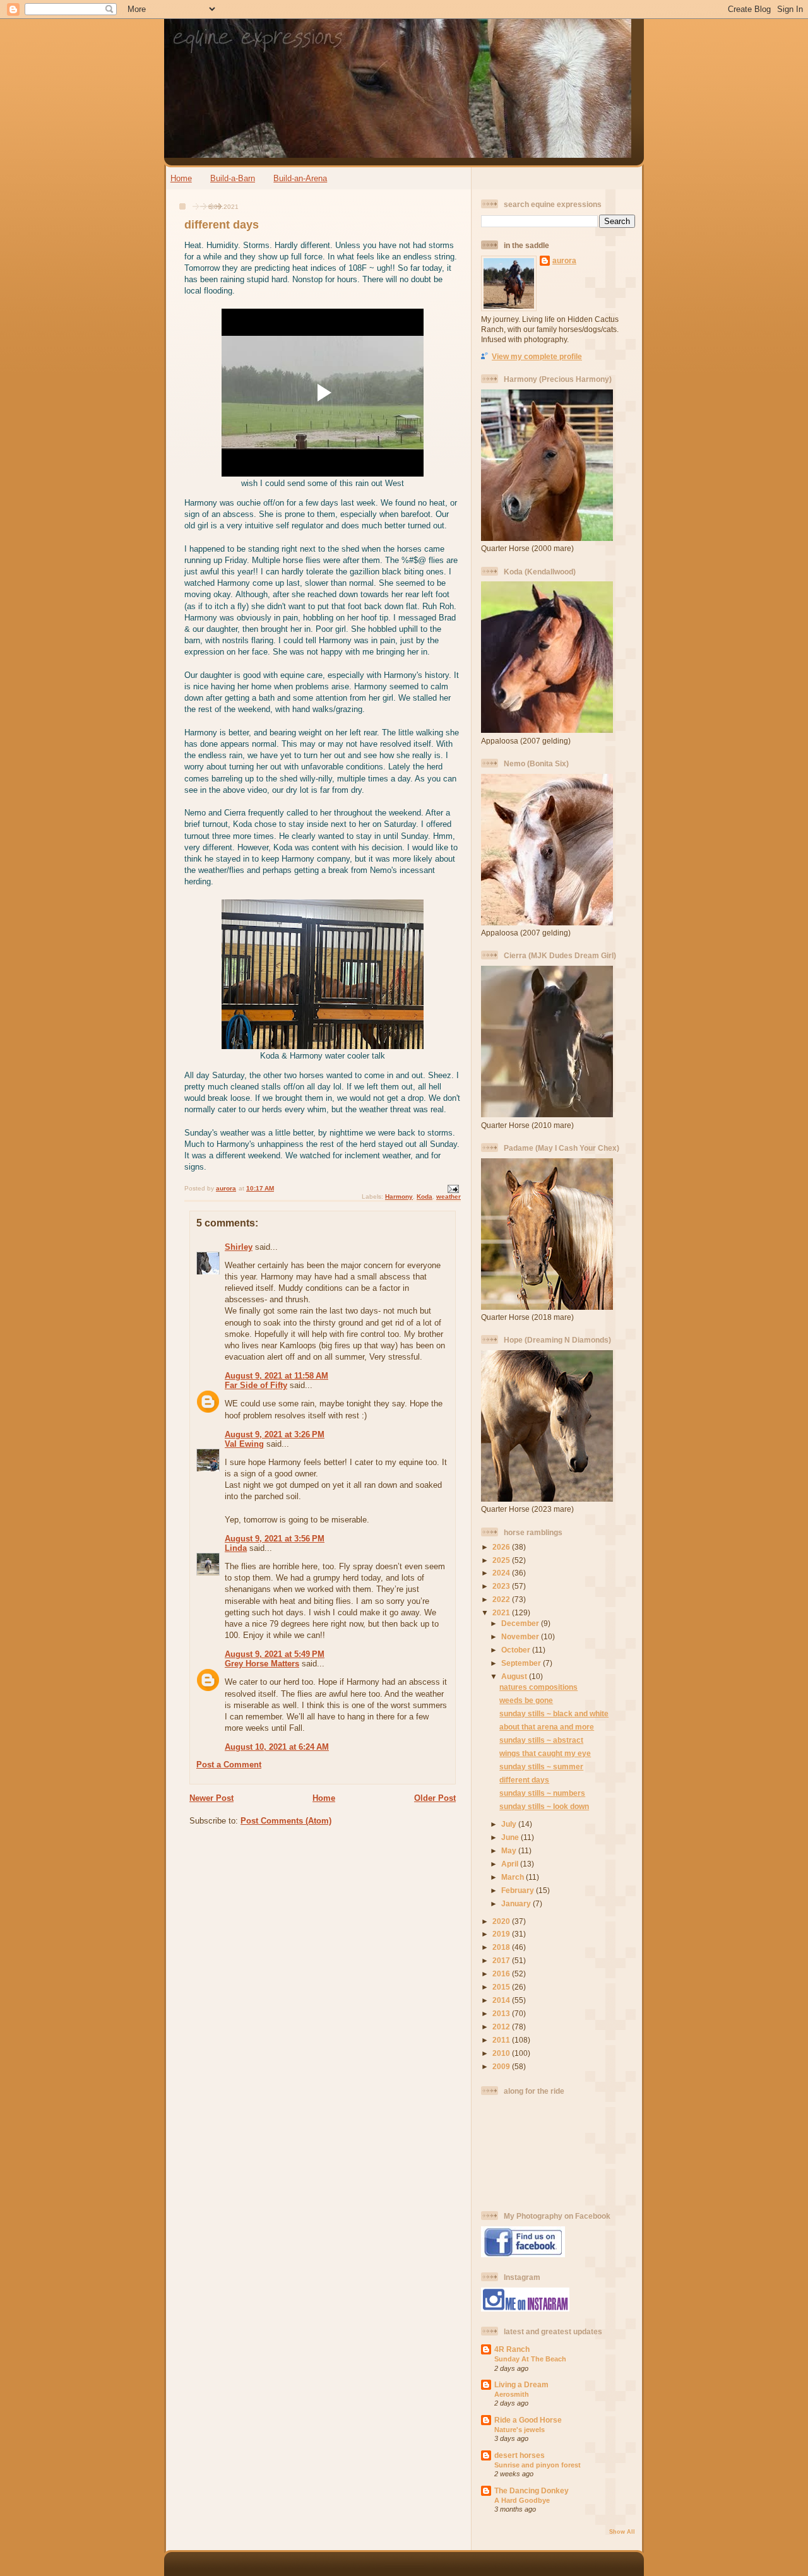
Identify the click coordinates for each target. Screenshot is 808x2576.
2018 (502, 1947)
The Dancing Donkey (532, 2490)
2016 (502, 1974)
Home (181, 178)
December (521, 1623)
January (517, 1903)
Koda (425, 1196)
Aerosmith (512, 2394)
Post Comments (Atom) (286, 1821)
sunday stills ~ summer (541, 1766)
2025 (502, 1560)
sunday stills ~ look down (544, 1806)
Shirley (239, 1247)
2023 (502, 1586)
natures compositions (538, 1687)
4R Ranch (512, 2349)
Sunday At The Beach (530, 2359)
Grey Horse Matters (262, 1664)
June (511, 1837)
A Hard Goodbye (522, 2500)
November (521, 1636)
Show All (622, 2532)
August (515, 1676)
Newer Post (211, 1798)
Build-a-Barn (233, 178)
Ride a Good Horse (528, 2420)
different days (524, 1780)
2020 (502, 1921)
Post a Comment (229, 1765)
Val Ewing (244, 1444)
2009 (502, 2066)
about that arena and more (547, 1727)
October (517, 1650)
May (510, 1850)
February (519, 1890)
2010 (502, 2053)
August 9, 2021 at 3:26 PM (275, 1434)
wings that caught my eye (545, 1753)
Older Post (435, 1798)
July (510, 1824)
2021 (502, 1612)
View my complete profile (537, 356)
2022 (502, 1599)
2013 (502, 2013)
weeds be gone (526, 1700)
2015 (502, 1987)
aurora (564, 260)
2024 (502, 1573)
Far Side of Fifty (256, 1385)
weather (449, 1196)
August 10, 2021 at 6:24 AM (277, 1747)
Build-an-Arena (300, 178)
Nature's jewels (520, 2430)
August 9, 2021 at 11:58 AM (276, 1376)
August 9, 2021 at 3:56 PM (275, 1539)
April (511, 1864)
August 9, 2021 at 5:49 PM (275, 1654)
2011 (502, 2040)
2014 (502, 2000)
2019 (502, 1934)
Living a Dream (521, 2384)
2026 (502, 1547)
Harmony (399, 1196)
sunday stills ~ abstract (541, 1740)
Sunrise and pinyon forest (538, 2465)
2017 (502, 1960)
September (522, 1663)
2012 (502, 2027)
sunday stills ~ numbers (542, 1793)
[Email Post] (453, 1188)
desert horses (520, 2455)
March (514, 1877)
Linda (236, 1548)
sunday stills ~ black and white (554, 1713)
